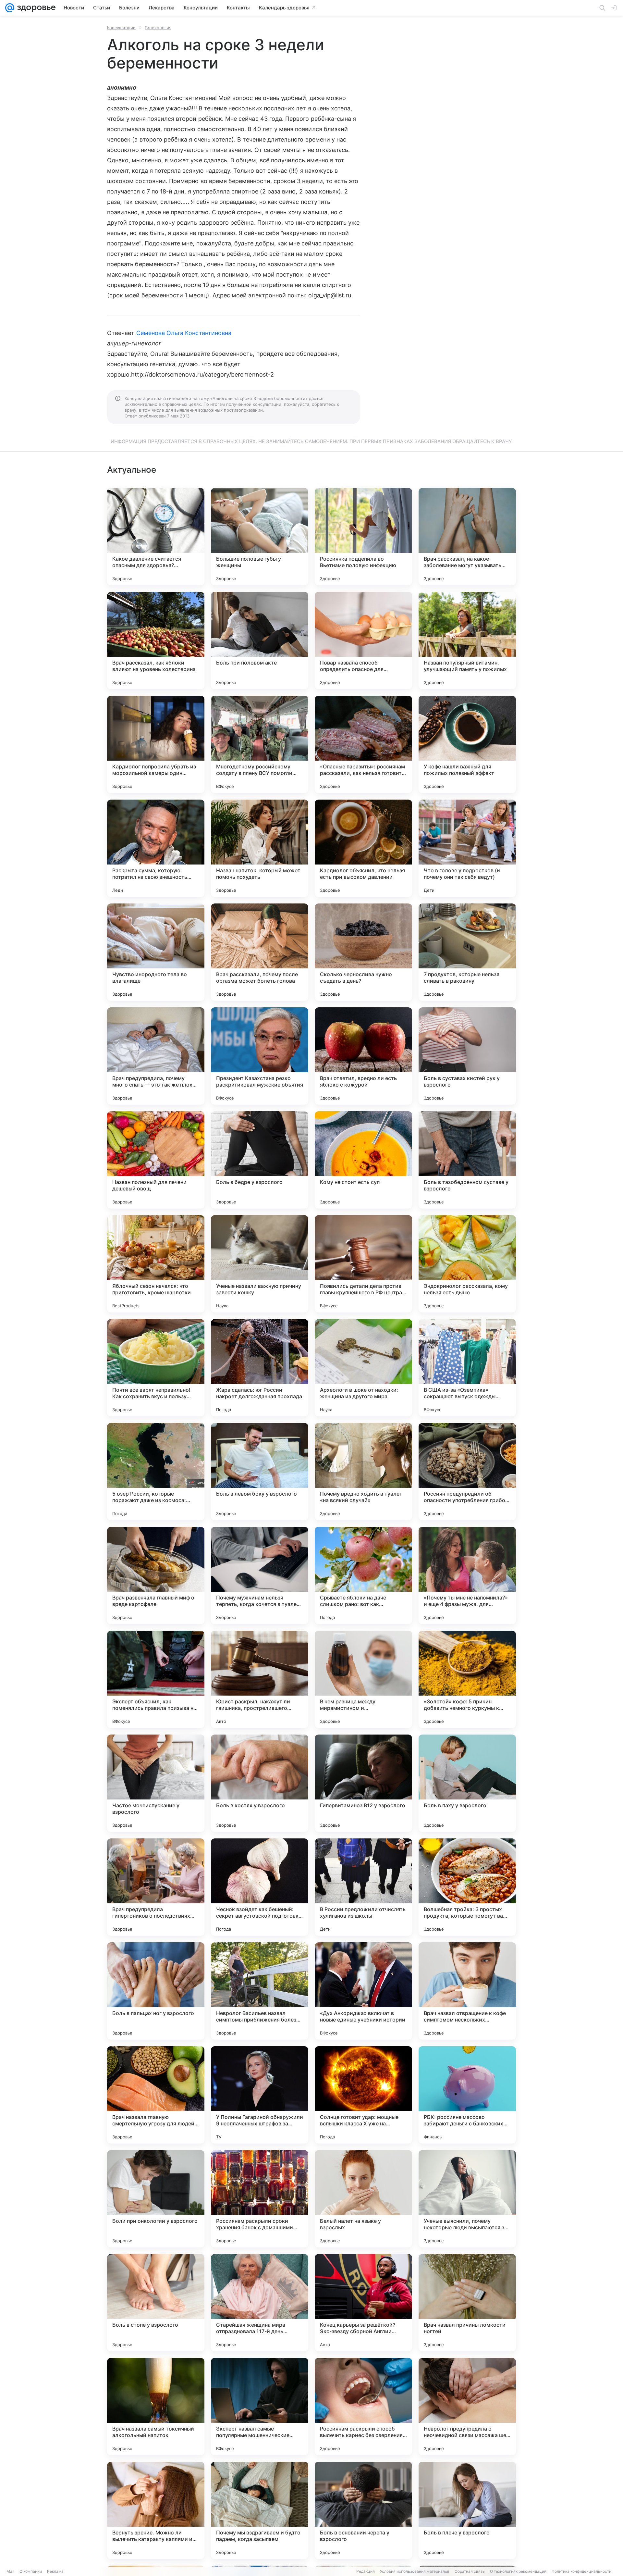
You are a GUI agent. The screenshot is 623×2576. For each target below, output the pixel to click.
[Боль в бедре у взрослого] (260, 1160)
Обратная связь (470, 2571)
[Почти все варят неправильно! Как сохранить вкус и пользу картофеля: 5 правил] (156, 1368)
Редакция (366, 2571)
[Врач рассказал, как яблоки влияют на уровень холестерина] (156, 641)
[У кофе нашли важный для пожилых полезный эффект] (467, 744)
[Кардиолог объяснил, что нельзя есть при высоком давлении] (363, 848)
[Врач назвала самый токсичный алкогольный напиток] (156, 2407)
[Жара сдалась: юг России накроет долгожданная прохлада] (260, 1368)
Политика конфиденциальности (581, 2571)
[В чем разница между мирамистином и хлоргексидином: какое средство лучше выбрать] (363, 1679)
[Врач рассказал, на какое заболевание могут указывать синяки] (467, 537)
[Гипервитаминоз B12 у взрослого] (363, 1783)
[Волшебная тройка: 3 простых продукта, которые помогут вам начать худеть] (467, 1887)
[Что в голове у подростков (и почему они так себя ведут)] (467, 848)
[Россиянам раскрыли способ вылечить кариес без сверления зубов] (363, 2407)
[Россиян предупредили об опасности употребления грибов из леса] (467, 1472)
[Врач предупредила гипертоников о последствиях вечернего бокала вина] (156, 1887)
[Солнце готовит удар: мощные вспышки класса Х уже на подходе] (363, 2095)
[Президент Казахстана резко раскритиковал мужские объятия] (260, 1056)
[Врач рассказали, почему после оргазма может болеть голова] (260, 952)
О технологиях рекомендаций (518, 2571)
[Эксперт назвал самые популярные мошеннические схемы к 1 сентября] (260, 2407)
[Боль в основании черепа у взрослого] (363, 2510)
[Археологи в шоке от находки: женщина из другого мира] (363, 1368)
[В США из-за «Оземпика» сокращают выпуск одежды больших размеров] (467, 1368)
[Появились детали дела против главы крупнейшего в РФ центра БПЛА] (363, 1264)
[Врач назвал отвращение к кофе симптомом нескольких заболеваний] (467, 1991)
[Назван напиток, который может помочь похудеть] (260, 848)
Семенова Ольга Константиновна (184, 333)
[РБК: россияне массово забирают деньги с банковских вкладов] (467, 2095)
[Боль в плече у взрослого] (467, 2510)
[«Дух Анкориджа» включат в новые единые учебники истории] (363, 1991)
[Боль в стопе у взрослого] (156, 2303)
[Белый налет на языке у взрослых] (363, 2199)
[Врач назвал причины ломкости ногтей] (467, 2303)
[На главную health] (35, 8)
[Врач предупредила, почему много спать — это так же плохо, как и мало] (156, 1056)
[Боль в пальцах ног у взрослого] (156, 1991)
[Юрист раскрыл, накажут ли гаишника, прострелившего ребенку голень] (260, 1679)
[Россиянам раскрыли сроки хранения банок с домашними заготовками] (260, 2199)
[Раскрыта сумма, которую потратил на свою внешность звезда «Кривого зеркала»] (156, 848)
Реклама (55, 2571)
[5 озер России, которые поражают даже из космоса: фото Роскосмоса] (156, 1472)
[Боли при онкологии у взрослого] (156, 2199)
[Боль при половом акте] (260, 641)
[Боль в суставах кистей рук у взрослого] (467, 1056)
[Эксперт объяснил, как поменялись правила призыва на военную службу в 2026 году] (156, 1679)
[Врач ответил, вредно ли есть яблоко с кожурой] (363, 1056)
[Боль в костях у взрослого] (260, 1783)
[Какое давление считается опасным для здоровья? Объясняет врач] (156, 537)
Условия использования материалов (415, 2571)
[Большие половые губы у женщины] (260, 537)
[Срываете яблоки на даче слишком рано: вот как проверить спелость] (363, 1575)
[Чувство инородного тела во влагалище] (156, 952)
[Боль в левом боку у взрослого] (260, 1472)
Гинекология (158, 28)
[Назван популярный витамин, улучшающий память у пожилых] (467, 641)
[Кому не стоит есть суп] (363, 1160)
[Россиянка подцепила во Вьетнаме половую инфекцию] (363, 537)
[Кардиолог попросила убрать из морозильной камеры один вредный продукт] (156, 744)
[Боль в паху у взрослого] (467, 1783)
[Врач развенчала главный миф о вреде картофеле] (156, 1575)
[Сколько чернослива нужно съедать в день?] (363, 952)
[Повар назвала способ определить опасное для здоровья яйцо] (363, 641)
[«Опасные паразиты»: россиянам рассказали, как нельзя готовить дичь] (363, 744)
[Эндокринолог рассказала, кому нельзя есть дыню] (467, 1264)
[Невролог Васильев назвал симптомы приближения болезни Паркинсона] (260, 1991)
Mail (10, 2571)
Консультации (121, 28)
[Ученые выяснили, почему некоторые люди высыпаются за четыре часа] (467, 2199)
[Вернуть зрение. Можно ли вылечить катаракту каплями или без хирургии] (156, 2510)
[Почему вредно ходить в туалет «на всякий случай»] (363, 1472)
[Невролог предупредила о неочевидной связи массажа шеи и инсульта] (467, 2407)
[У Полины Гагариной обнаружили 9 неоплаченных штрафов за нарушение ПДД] (260, 2095)
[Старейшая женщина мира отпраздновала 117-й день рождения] (260, 2303)
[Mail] (10, 8)
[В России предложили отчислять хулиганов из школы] (363, 1887)
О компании (31, 2571)
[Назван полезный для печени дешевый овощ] (156, 1160)
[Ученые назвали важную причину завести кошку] (260, 1264)
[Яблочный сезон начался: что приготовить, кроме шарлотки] (156, 1264)
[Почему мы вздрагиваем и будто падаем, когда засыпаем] (260, 2510)
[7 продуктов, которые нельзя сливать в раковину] (467, 952)
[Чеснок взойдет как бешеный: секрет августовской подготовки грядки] (260, 1887)
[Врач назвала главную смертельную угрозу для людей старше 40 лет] (156, 2095)
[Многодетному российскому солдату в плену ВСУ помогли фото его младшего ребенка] (260, 744)
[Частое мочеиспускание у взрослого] (156, 1783)
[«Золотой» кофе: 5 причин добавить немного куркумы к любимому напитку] (467, 1679)
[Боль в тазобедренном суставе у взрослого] (467, 1160)
